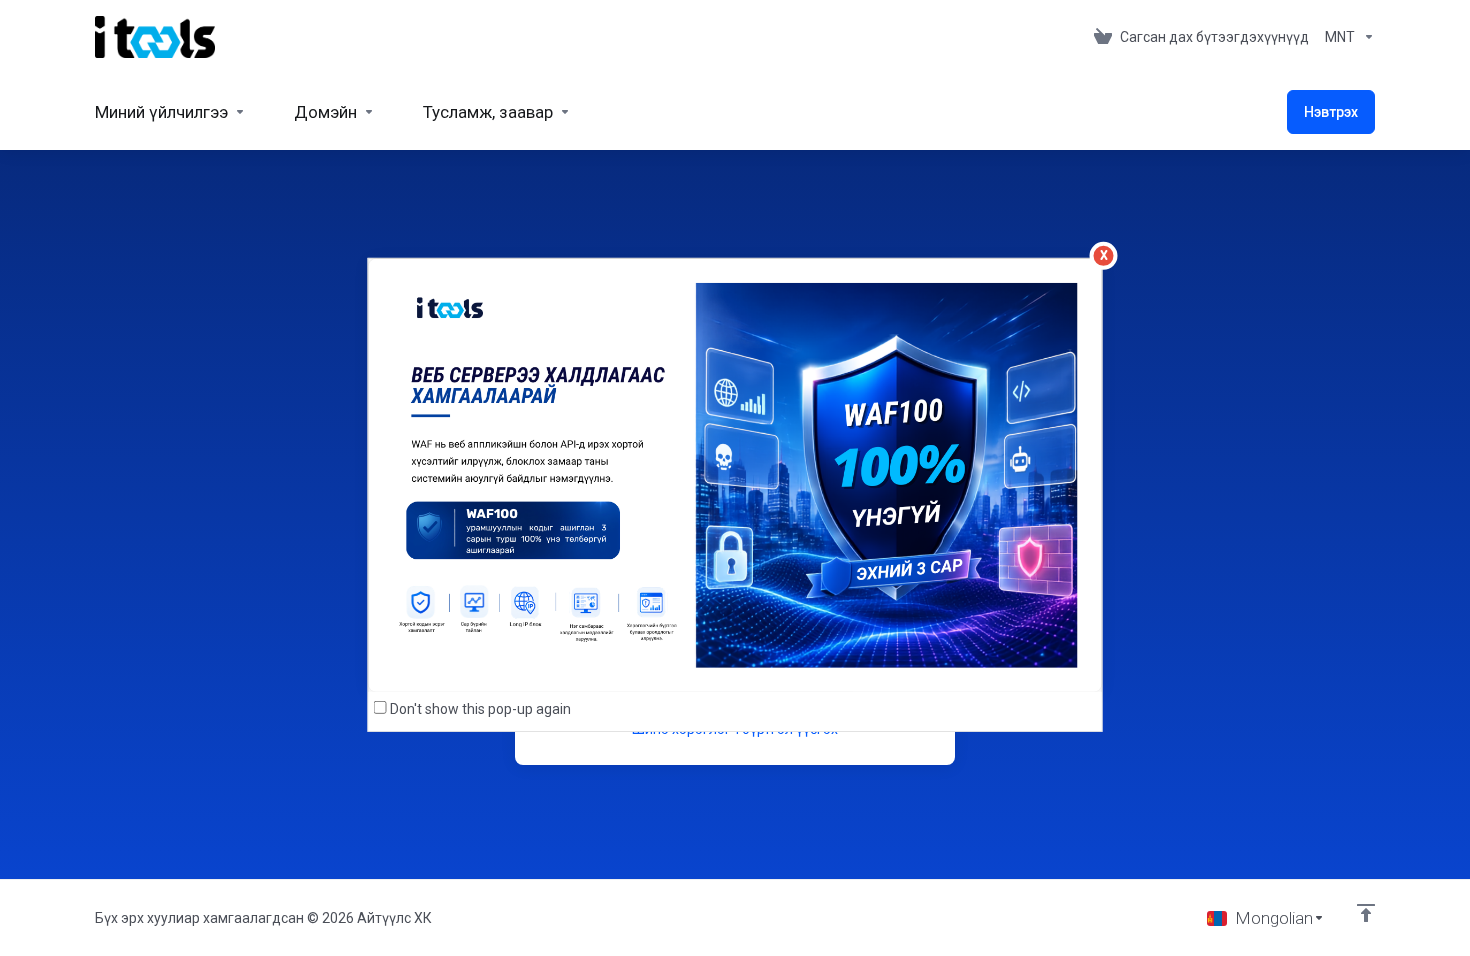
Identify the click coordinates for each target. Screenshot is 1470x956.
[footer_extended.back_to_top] (1366, 913)
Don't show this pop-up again (480, 709)
